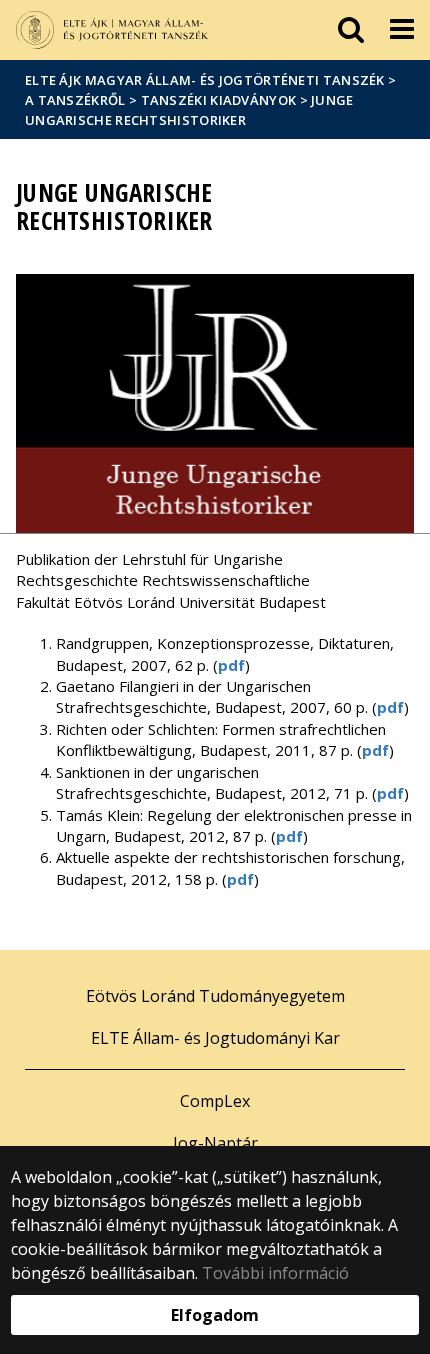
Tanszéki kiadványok (219, 100)
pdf (231, 665)
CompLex (215, 1101)
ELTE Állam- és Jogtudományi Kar (215, 1038)
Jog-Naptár (215, 1143)
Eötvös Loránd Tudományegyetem (215, 996)
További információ (275, 1273)
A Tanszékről (75, 100)
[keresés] (351, 30)
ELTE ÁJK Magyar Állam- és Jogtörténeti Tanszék (205, 80)
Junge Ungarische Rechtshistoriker (189, 110)
